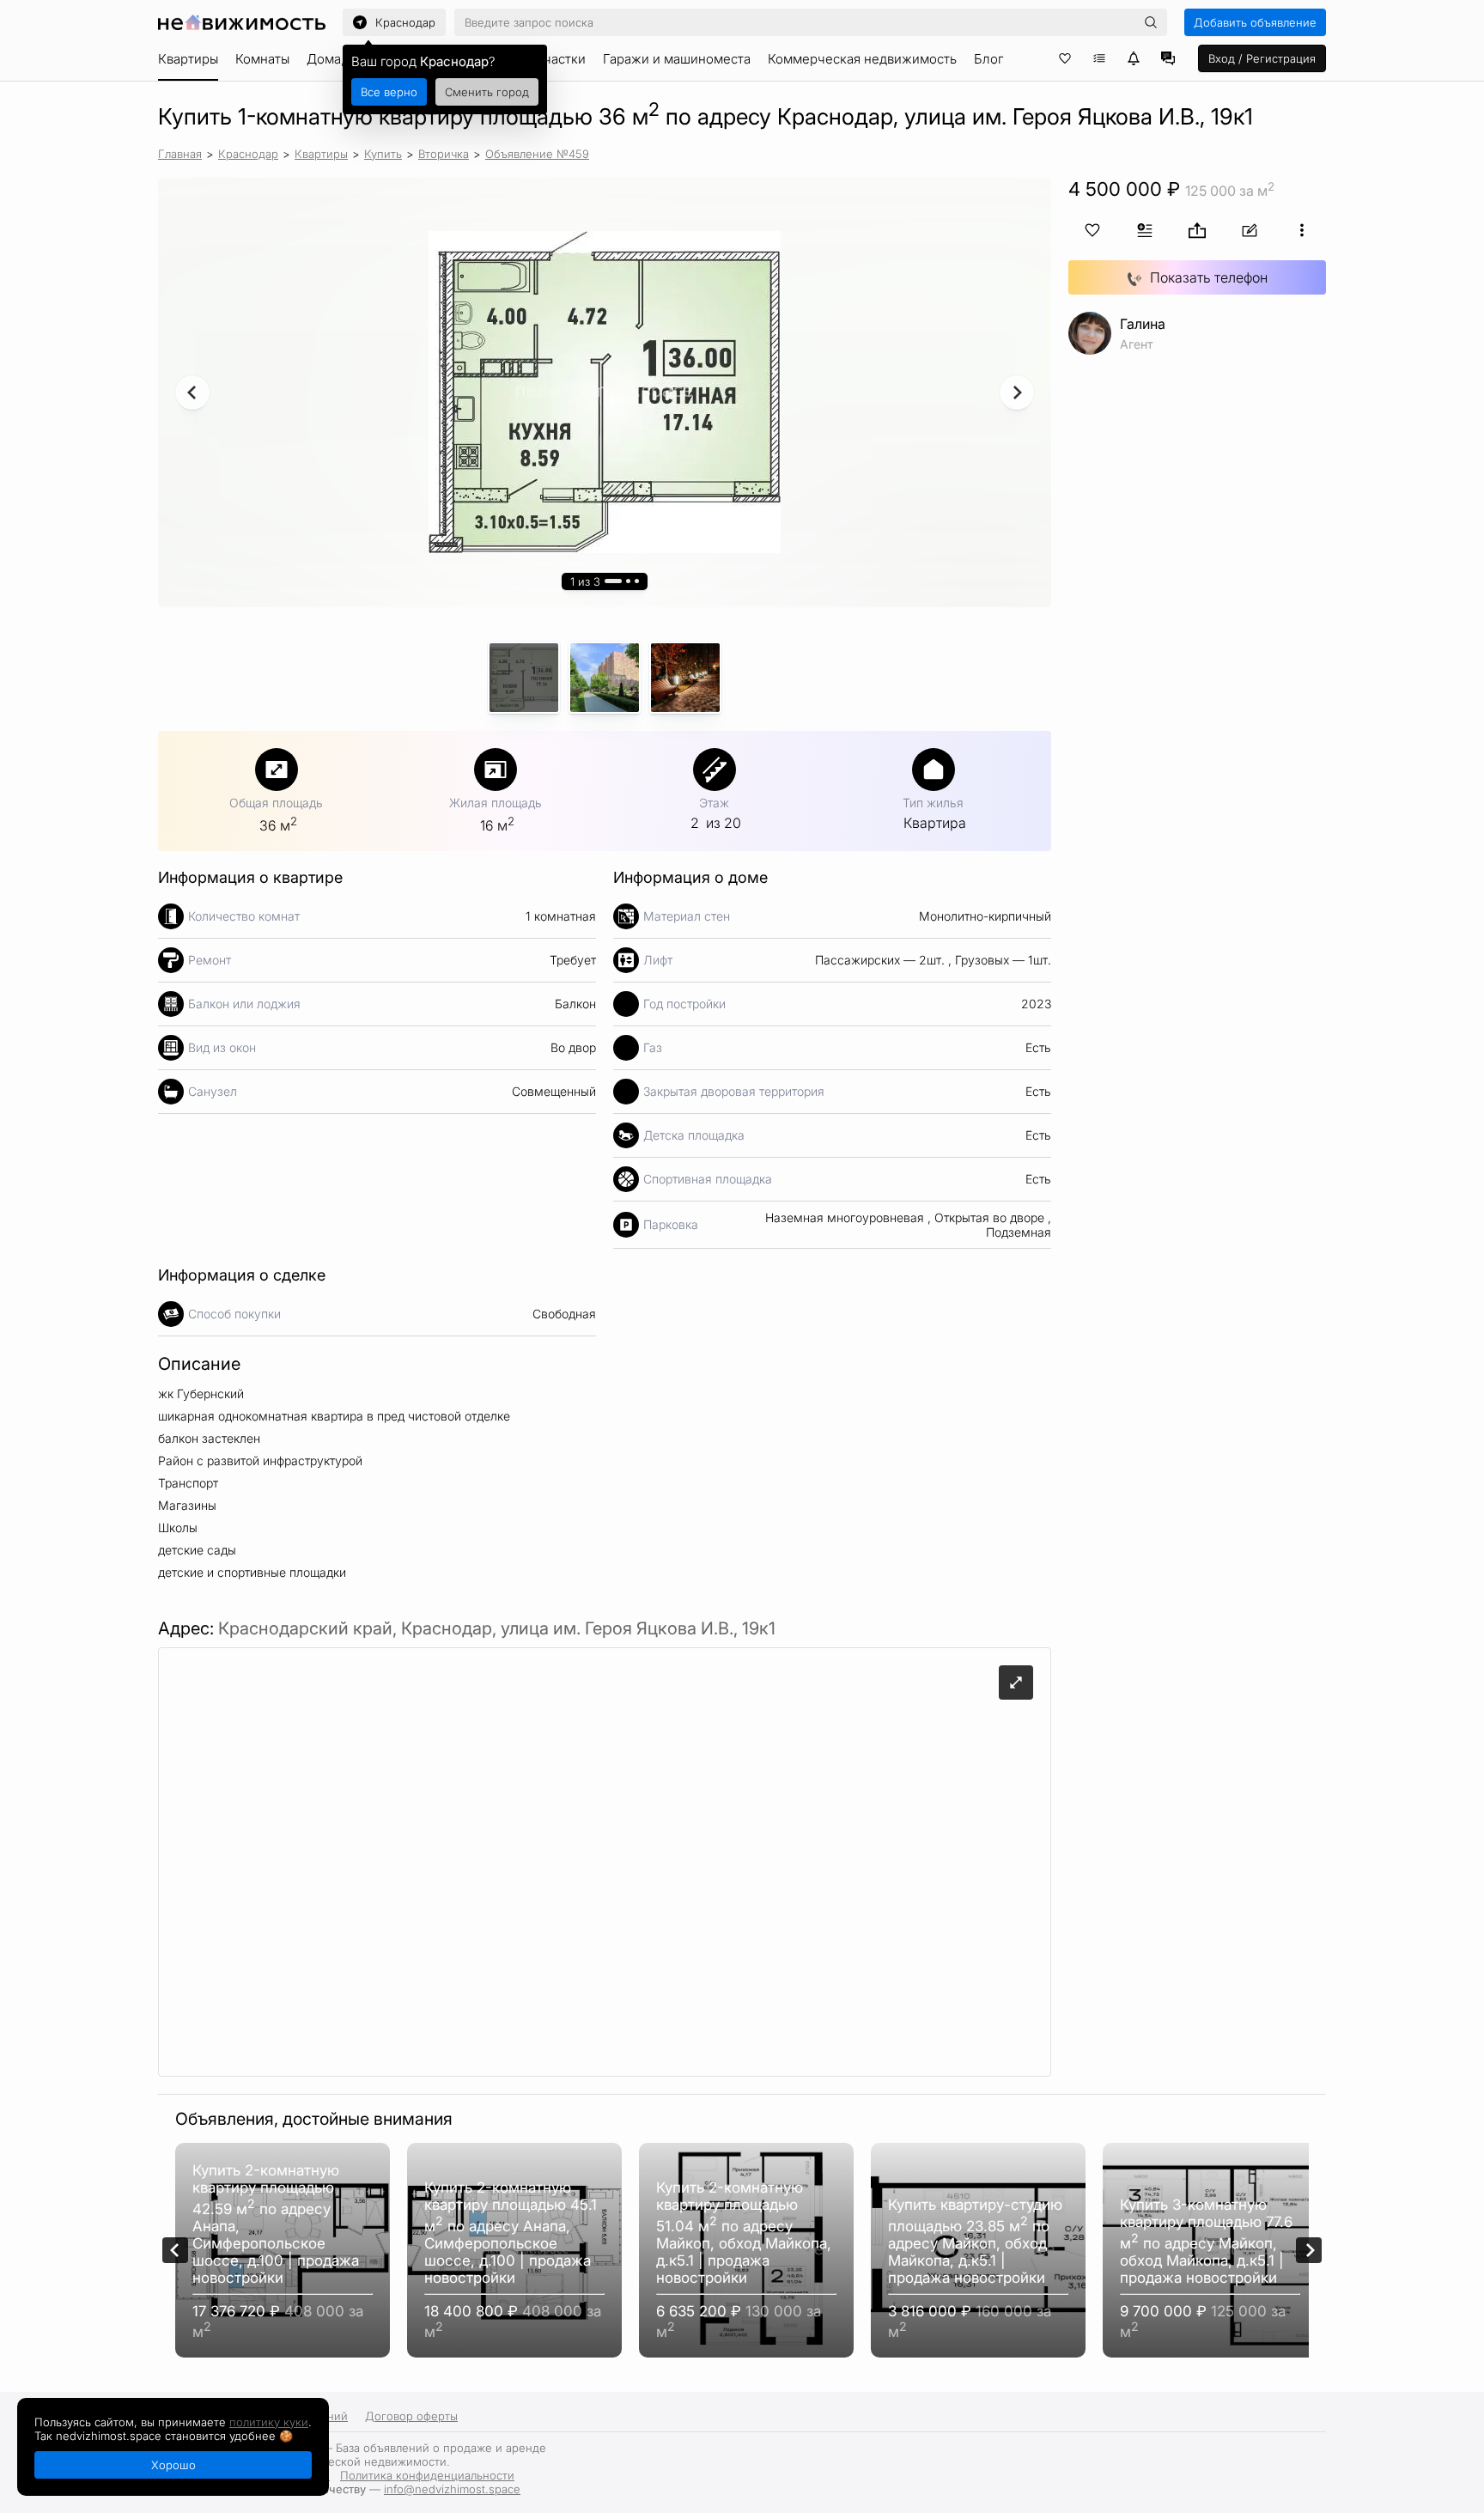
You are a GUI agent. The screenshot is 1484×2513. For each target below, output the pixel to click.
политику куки (269, 2422)
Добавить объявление (1255, 22)
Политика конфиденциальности (427, 2475)
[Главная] (242, 22)
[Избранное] (1065, 58)
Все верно (389, 92)
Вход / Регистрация (1262, 58)
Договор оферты (411, 2416)
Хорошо (173, 2465)
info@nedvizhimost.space (452, 2489)
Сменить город (487, 92)
